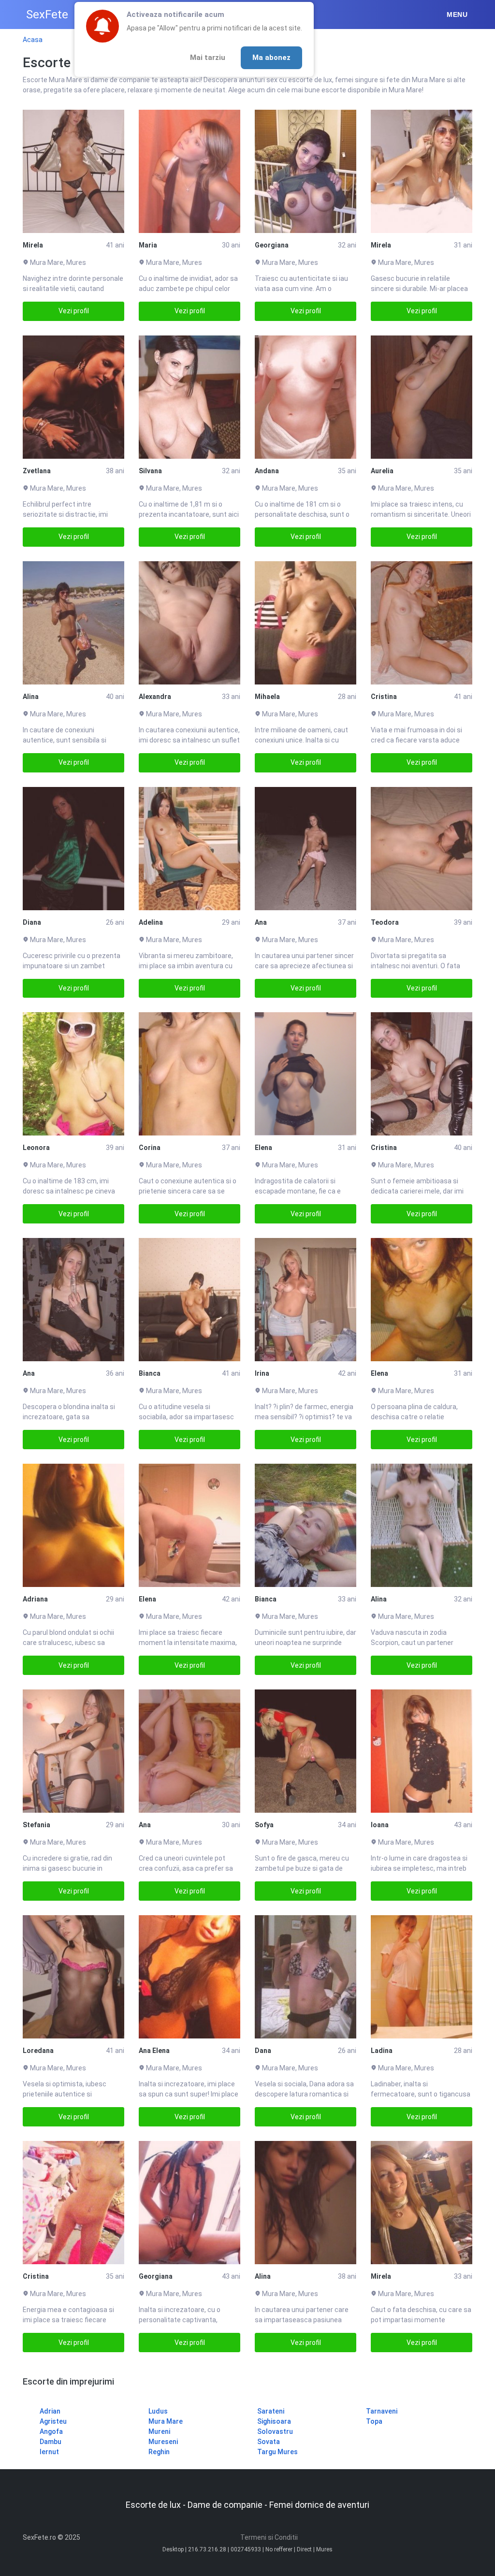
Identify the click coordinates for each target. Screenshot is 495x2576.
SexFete (47, 15)
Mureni (159, 2431)
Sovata (269, 2442)
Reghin (159, 2452)
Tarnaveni (382, 2411)
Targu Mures (277, 2452)
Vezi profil (74, 311)
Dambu (51, 2442)
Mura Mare (166, 2421)
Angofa (51, 2431)
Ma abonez (271, 58)
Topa (374, 2421)
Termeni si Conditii (269, 2537)
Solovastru (275, 2431)
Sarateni (271, 2411)
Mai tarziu (208, 58)
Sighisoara (274, 2421)
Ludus (158, 2411)
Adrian (50, 2411)
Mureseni (163, 2442)
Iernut (49, 2452)
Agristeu (53, 2421)
